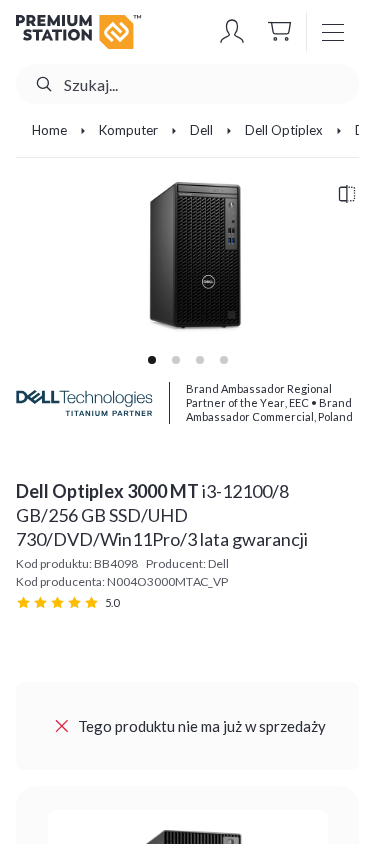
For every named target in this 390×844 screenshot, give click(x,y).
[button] (232, 32)
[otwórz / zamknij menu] (333, 32)
